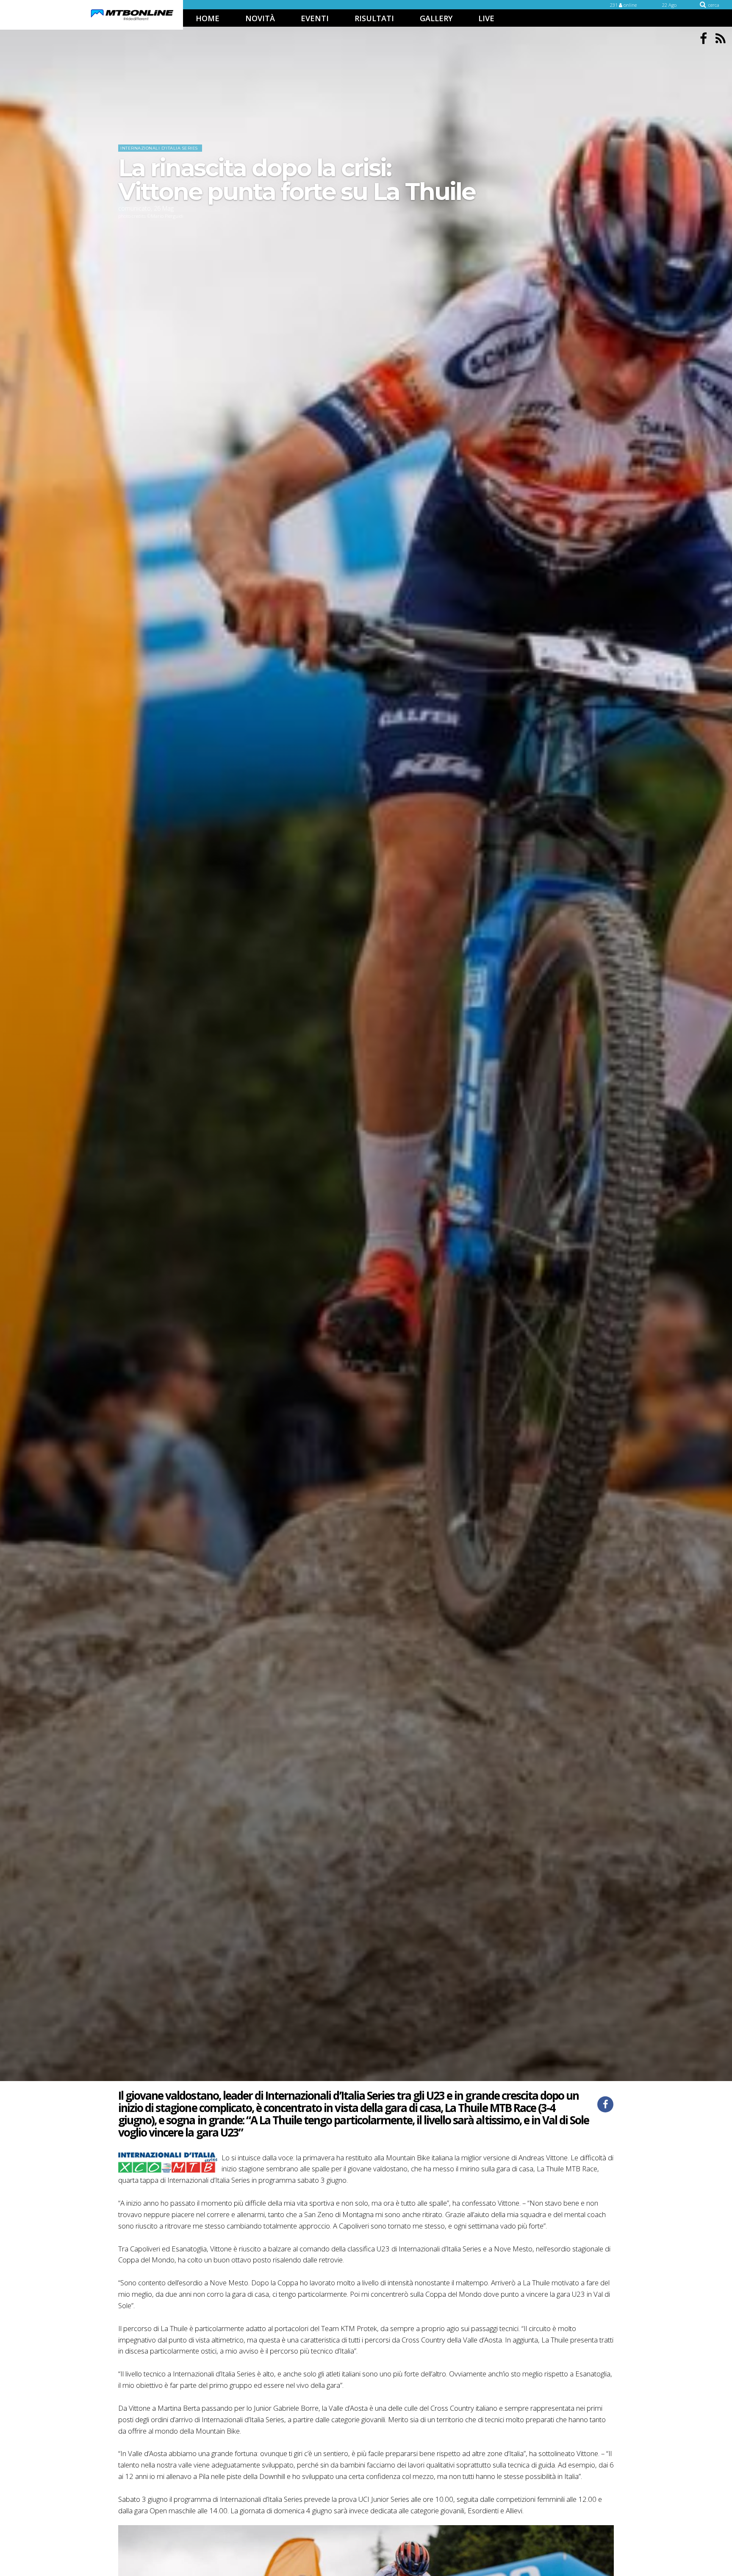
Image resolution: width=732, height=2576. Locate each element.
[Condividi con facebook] (605, 2104)
